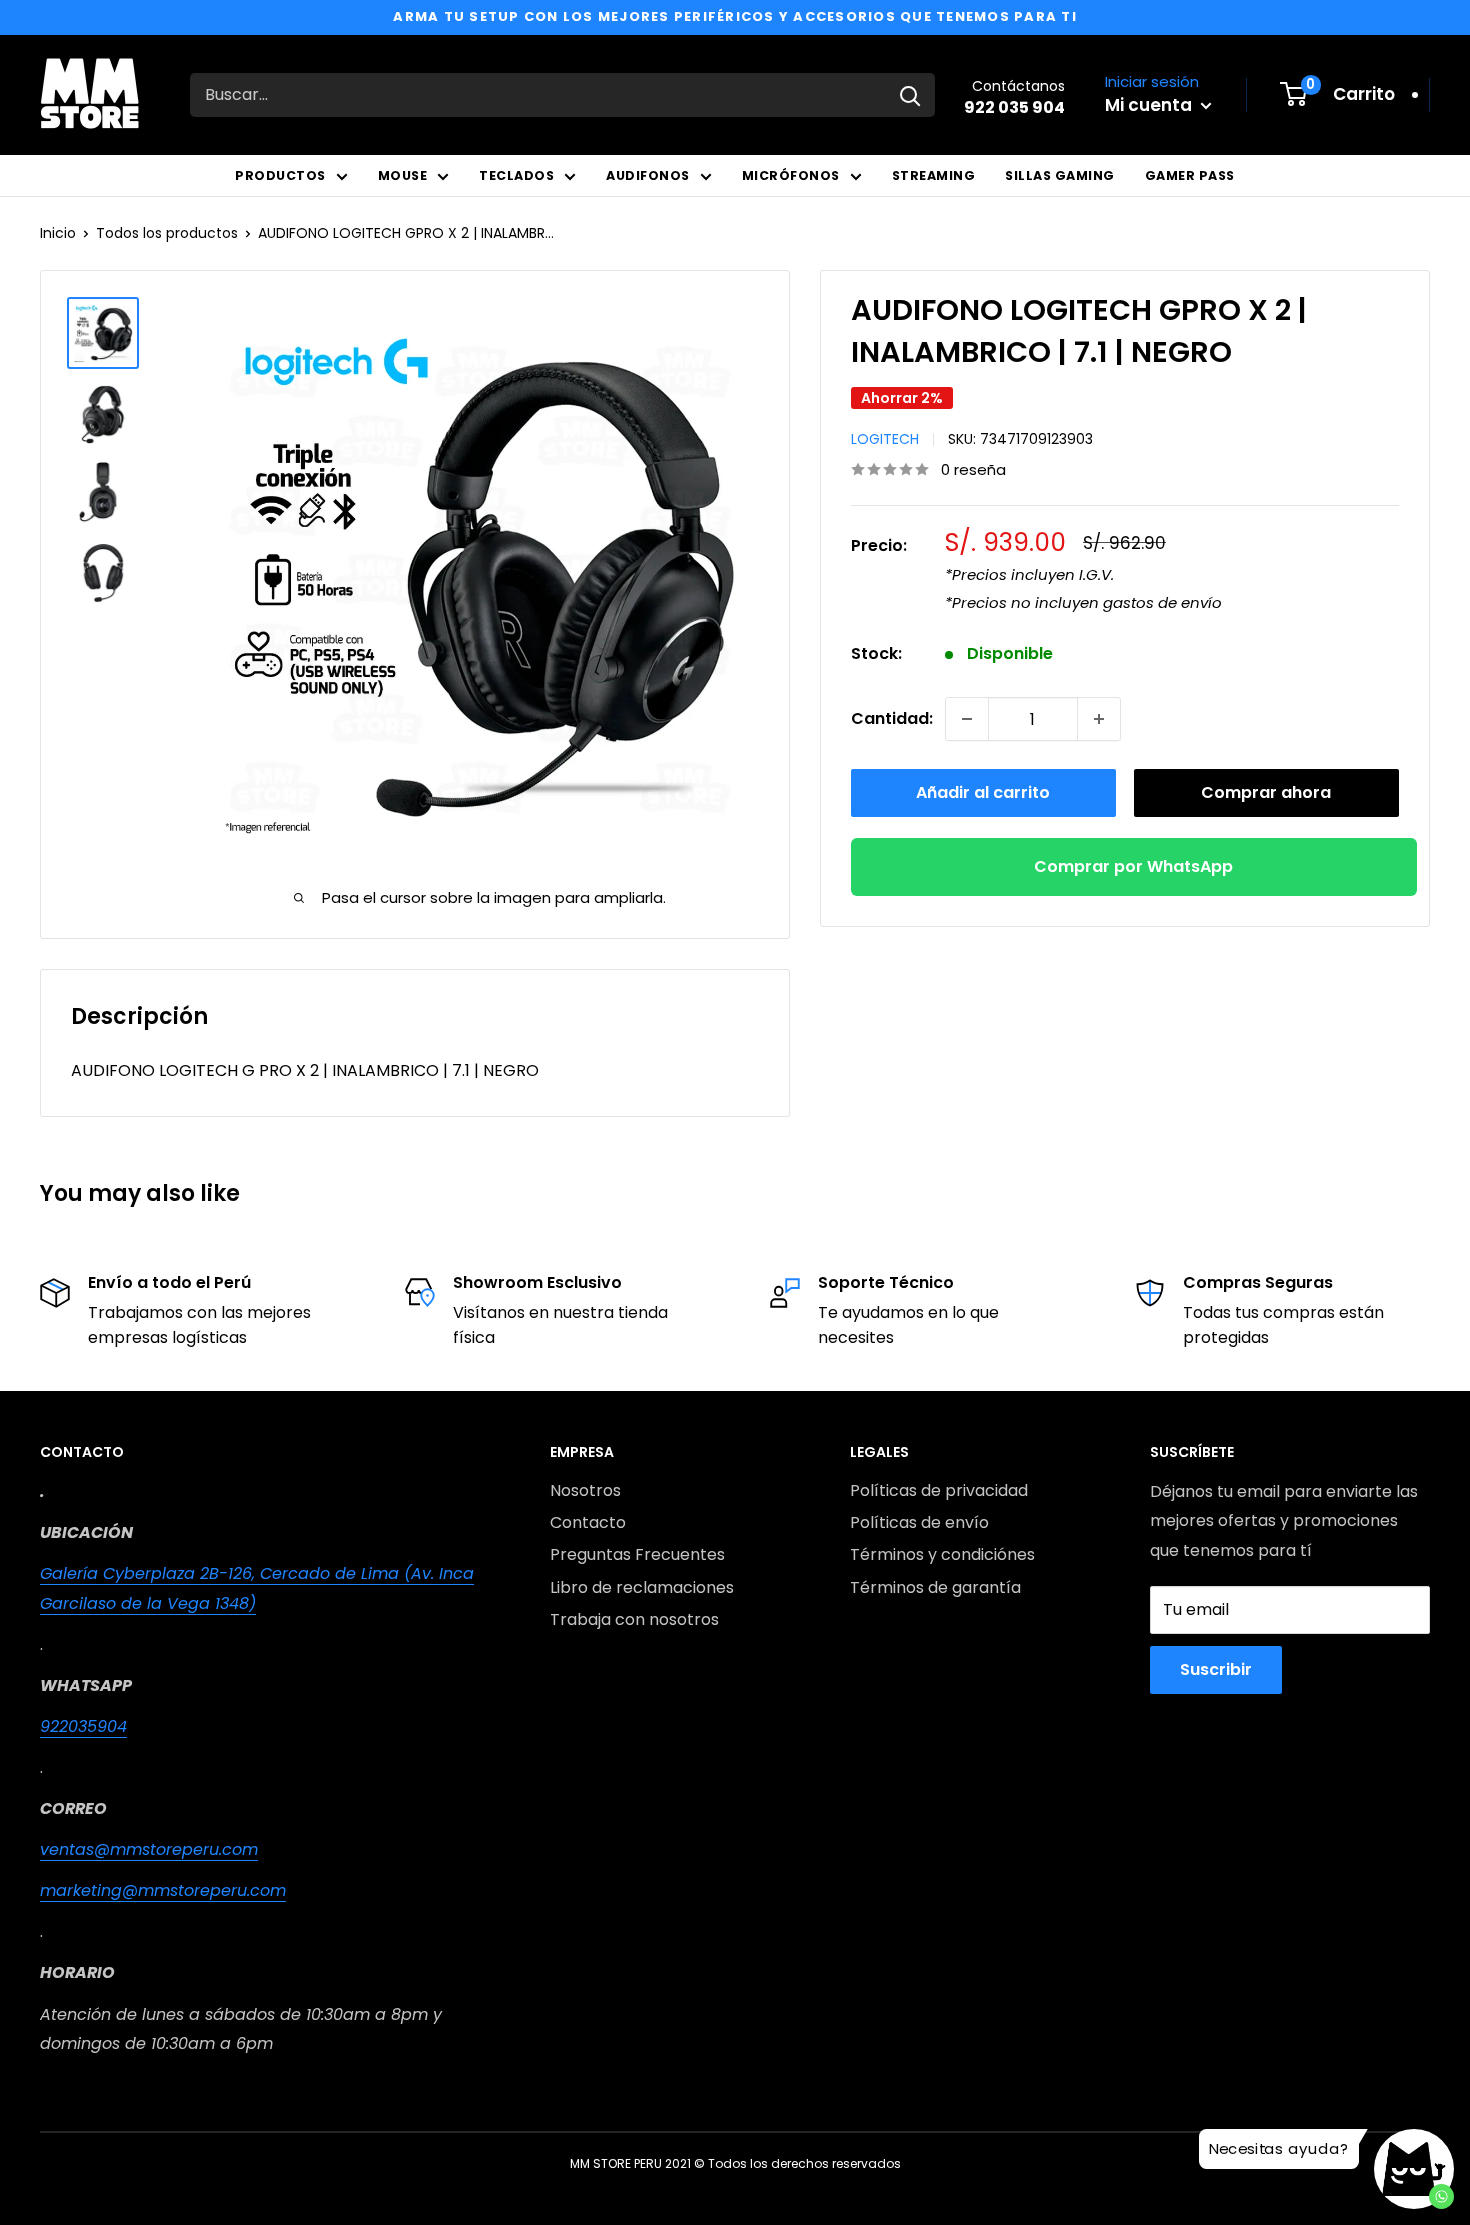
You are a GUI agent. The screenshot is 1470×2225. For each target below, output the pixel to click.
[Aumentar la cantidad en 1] (1099, 719)
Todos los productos (167, 233)
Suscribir (1216, 1669)
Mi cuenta (1150, 105)
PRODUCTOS (280, 175)
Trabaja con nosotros (634, 1619)
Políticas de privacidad (939, 1490)
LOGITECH (885, 438)
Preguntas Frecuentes (637, 1554)
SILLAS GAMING (1060, 175)
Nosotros (585, 1490)
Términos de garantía (935, 1587)
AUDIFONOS (648, 175)
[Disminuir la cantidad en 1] (967, 719)
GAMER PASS (1190, 175)
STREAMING (934, 175)
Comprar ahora (1266, 792)
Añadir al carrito (983, 792)
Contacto (588, 1522)
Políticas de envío (919, 1522)
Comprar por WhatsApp (1133, 866)
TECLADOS (516, 175)
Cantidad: (892, 718)
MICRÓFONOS (791, 175)
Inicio (58, 233)
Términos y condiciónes (942, 1554)
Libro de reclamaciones (642, 1587)
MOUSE (403, 175)
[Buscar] (910, 95)
